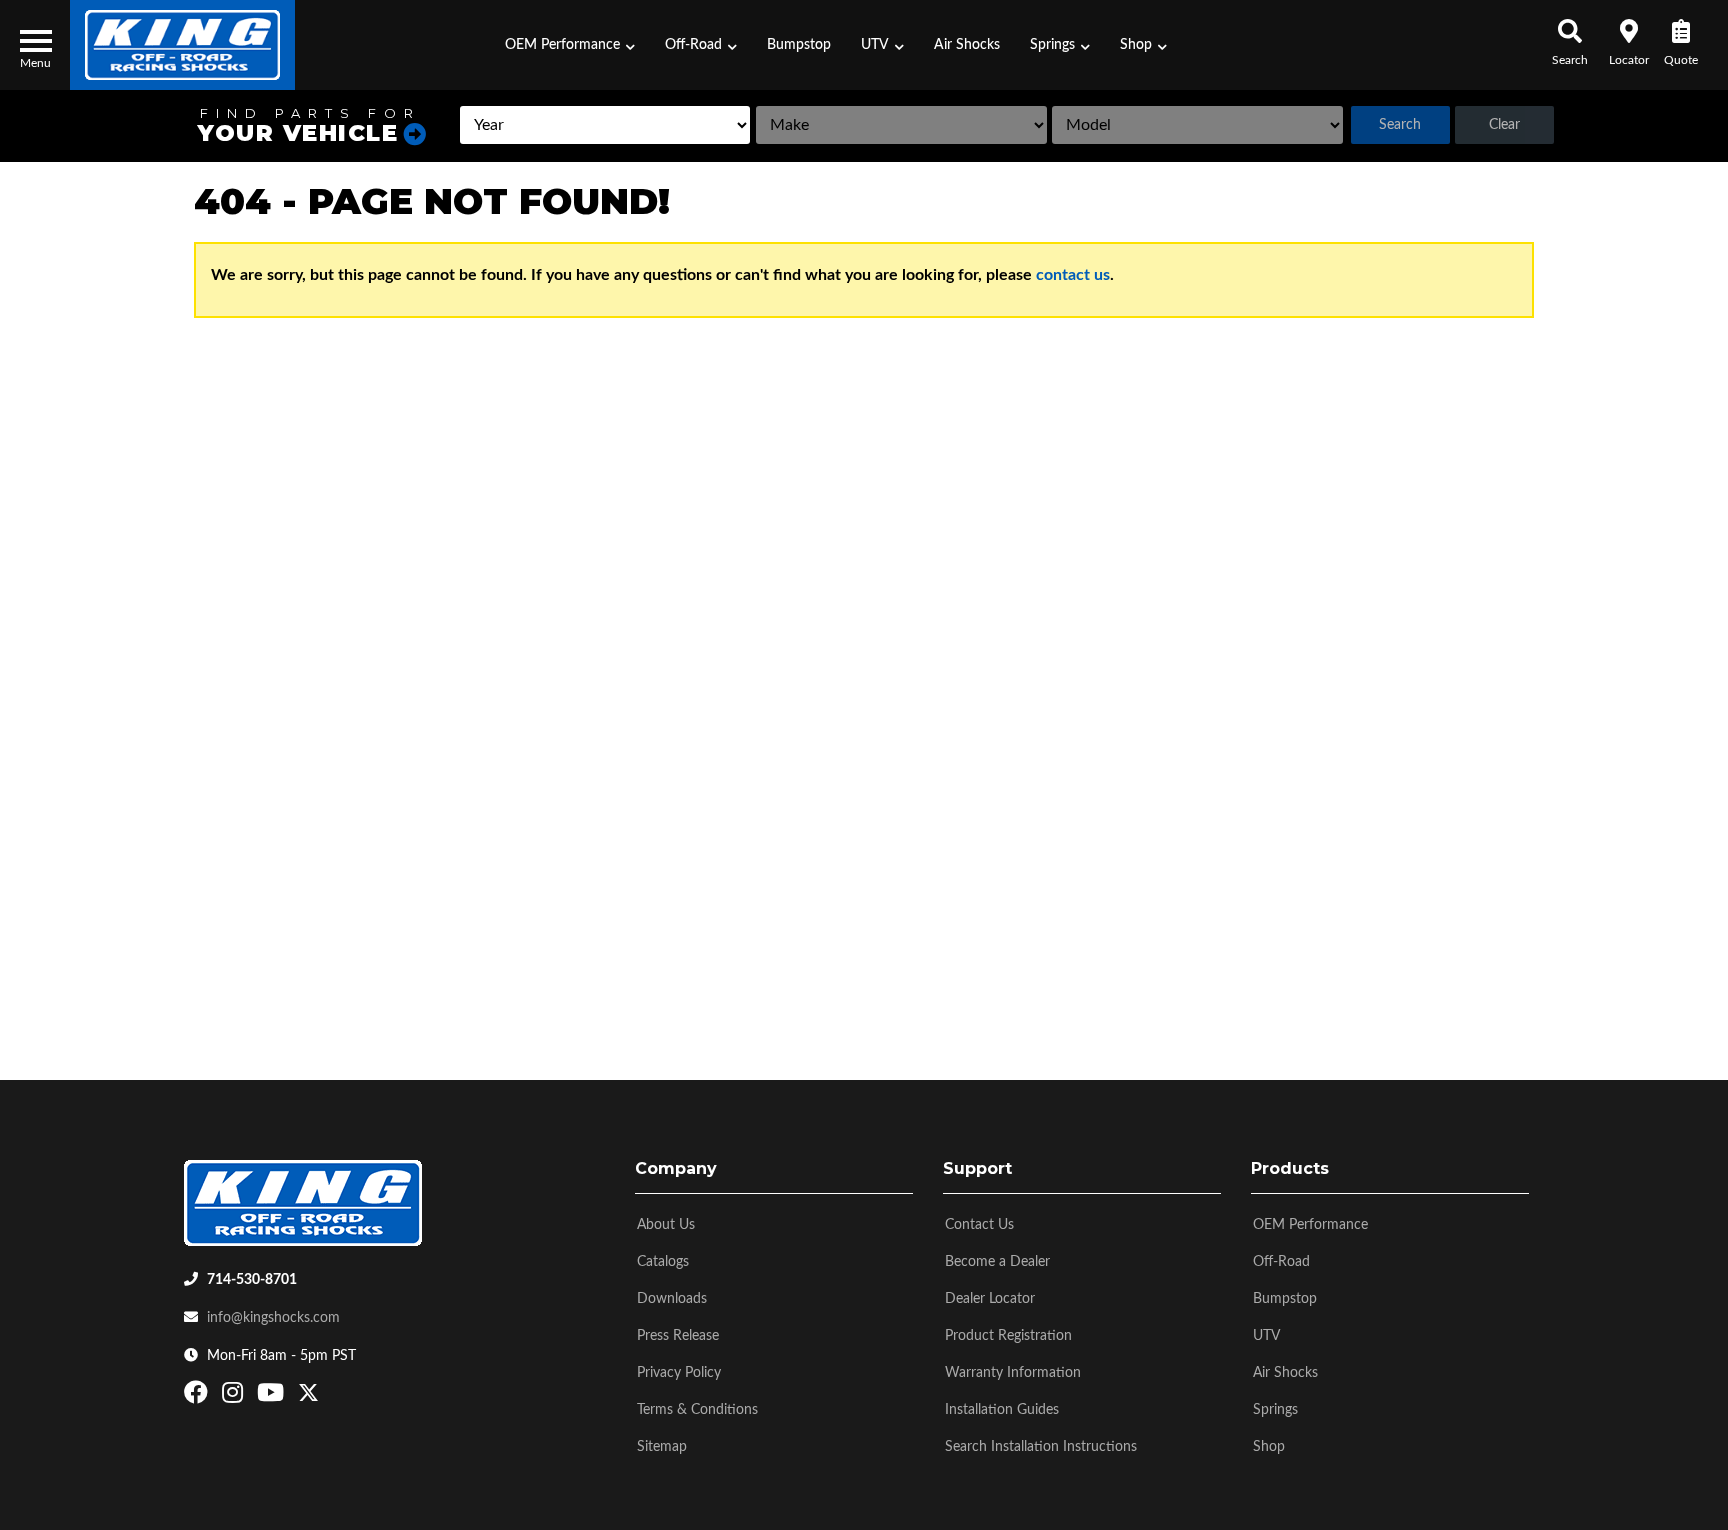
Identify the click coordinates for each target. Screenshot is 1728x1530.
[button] (570, 45)
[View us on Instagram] (235, 1397)
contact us (1073, 275)
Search (1400, 125)
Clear (1504, 125)
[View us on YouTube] (273, 1397)
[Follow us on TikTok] (329, 1397)
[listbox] (605, 125)
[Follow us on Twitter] (308, 1397)
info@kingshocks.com (273, 1318)
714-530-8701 (252, 1280)
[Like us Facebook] (198, 1397)
